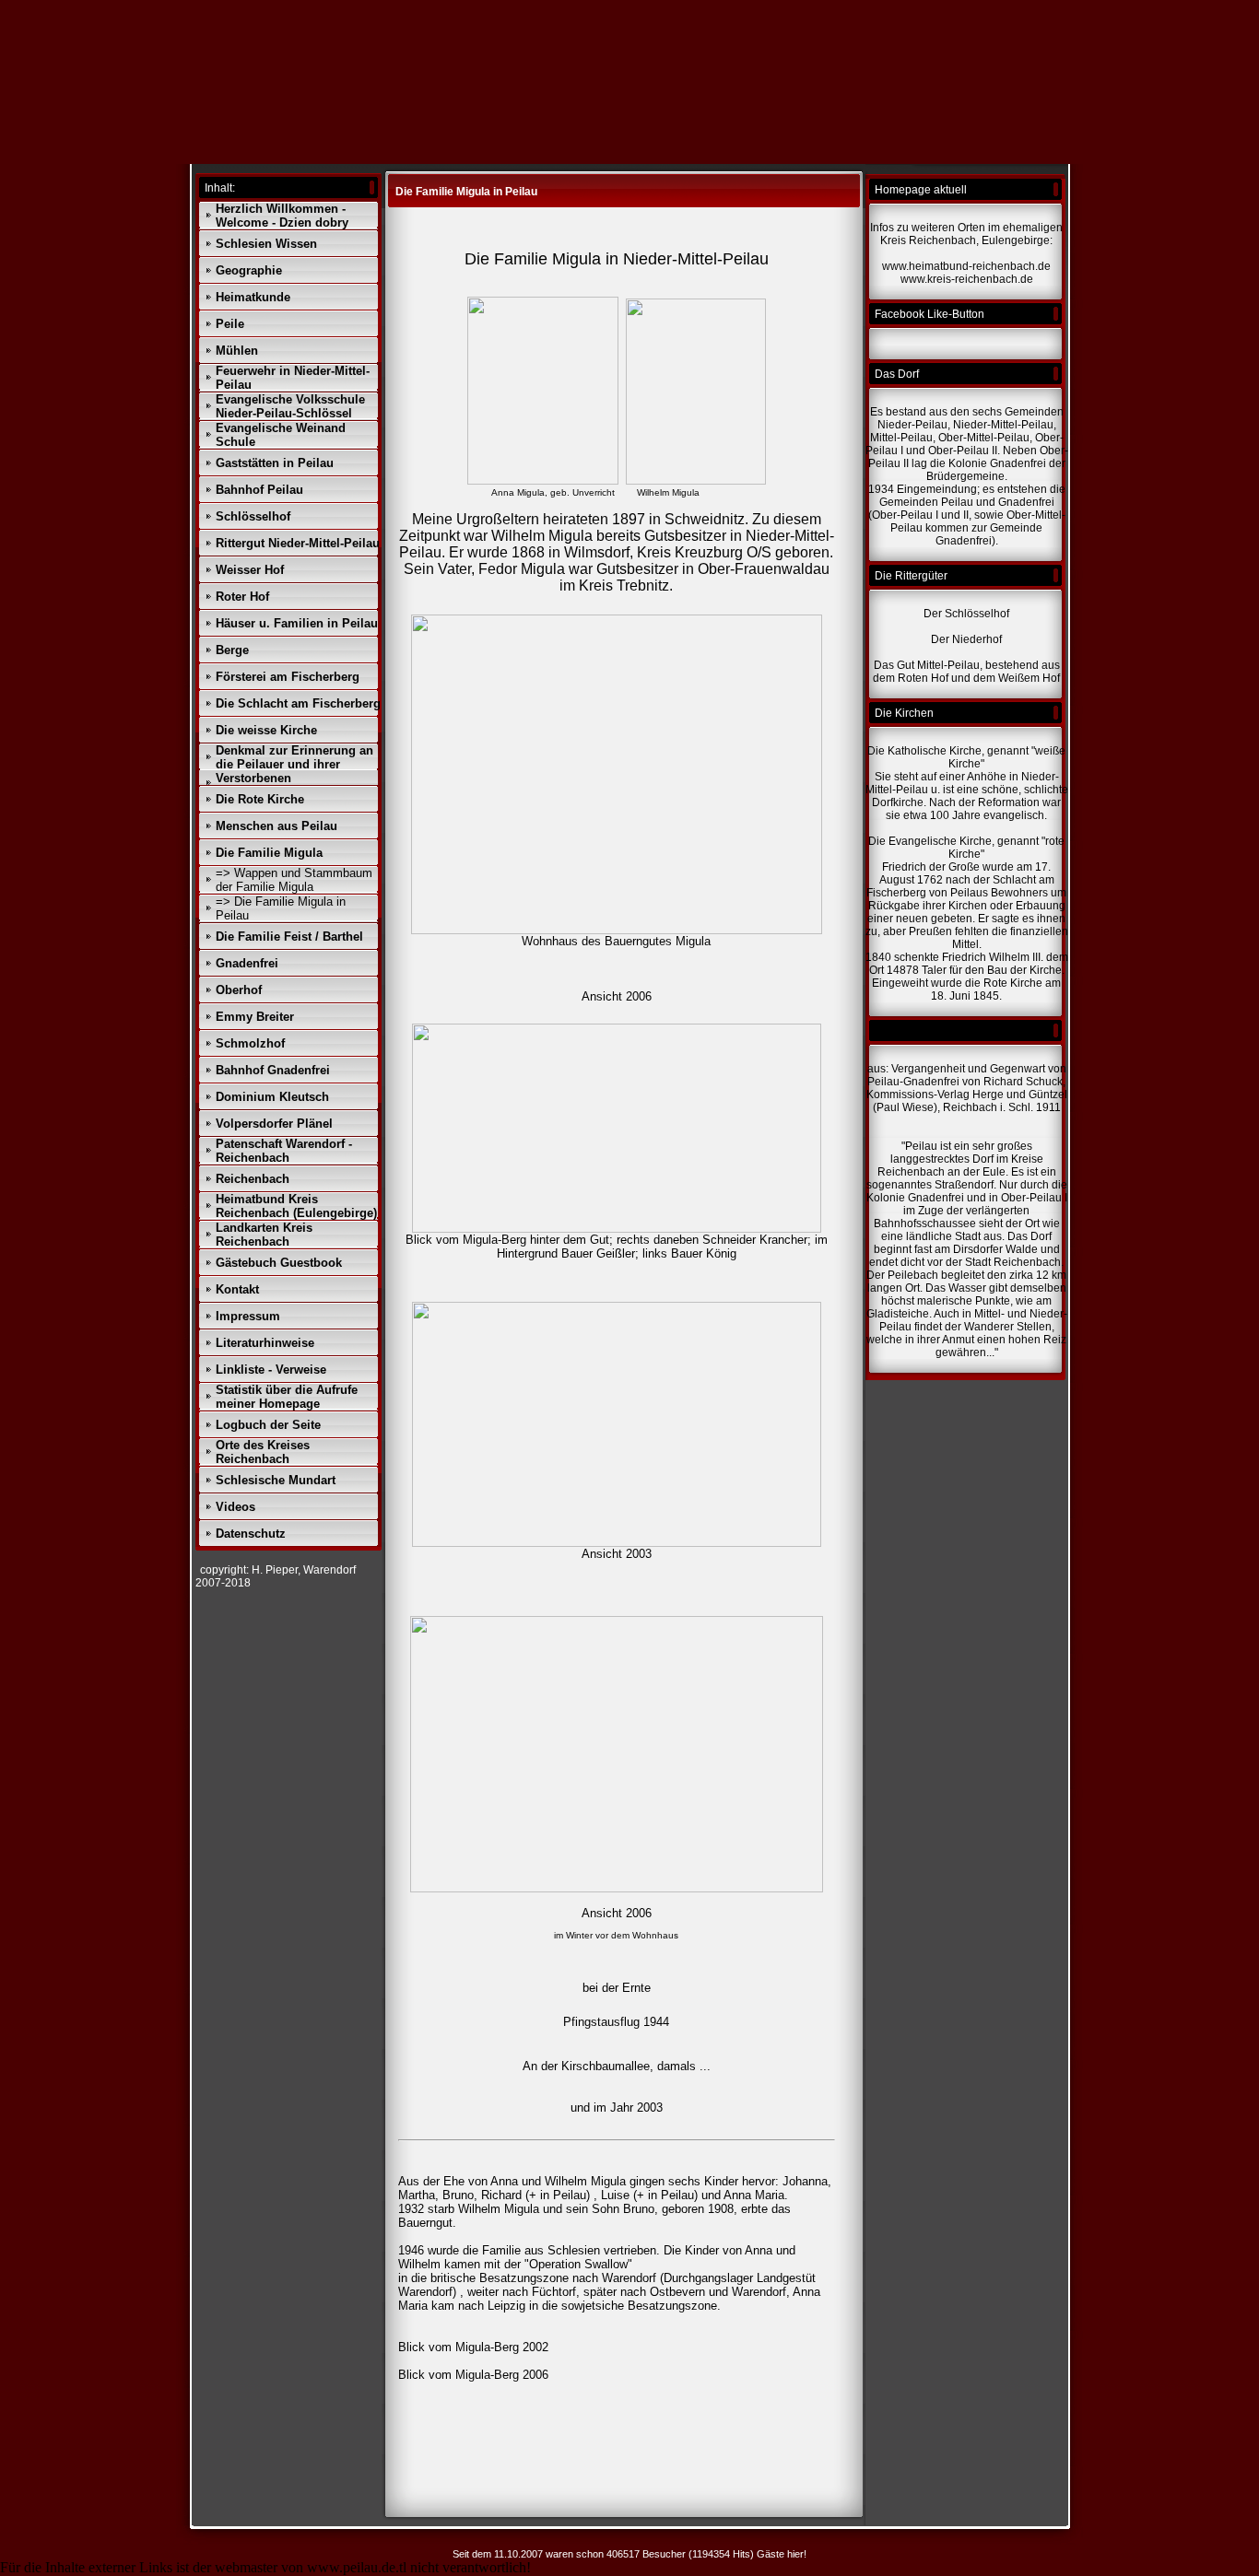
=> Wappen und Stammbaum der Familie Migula (294, 880)
